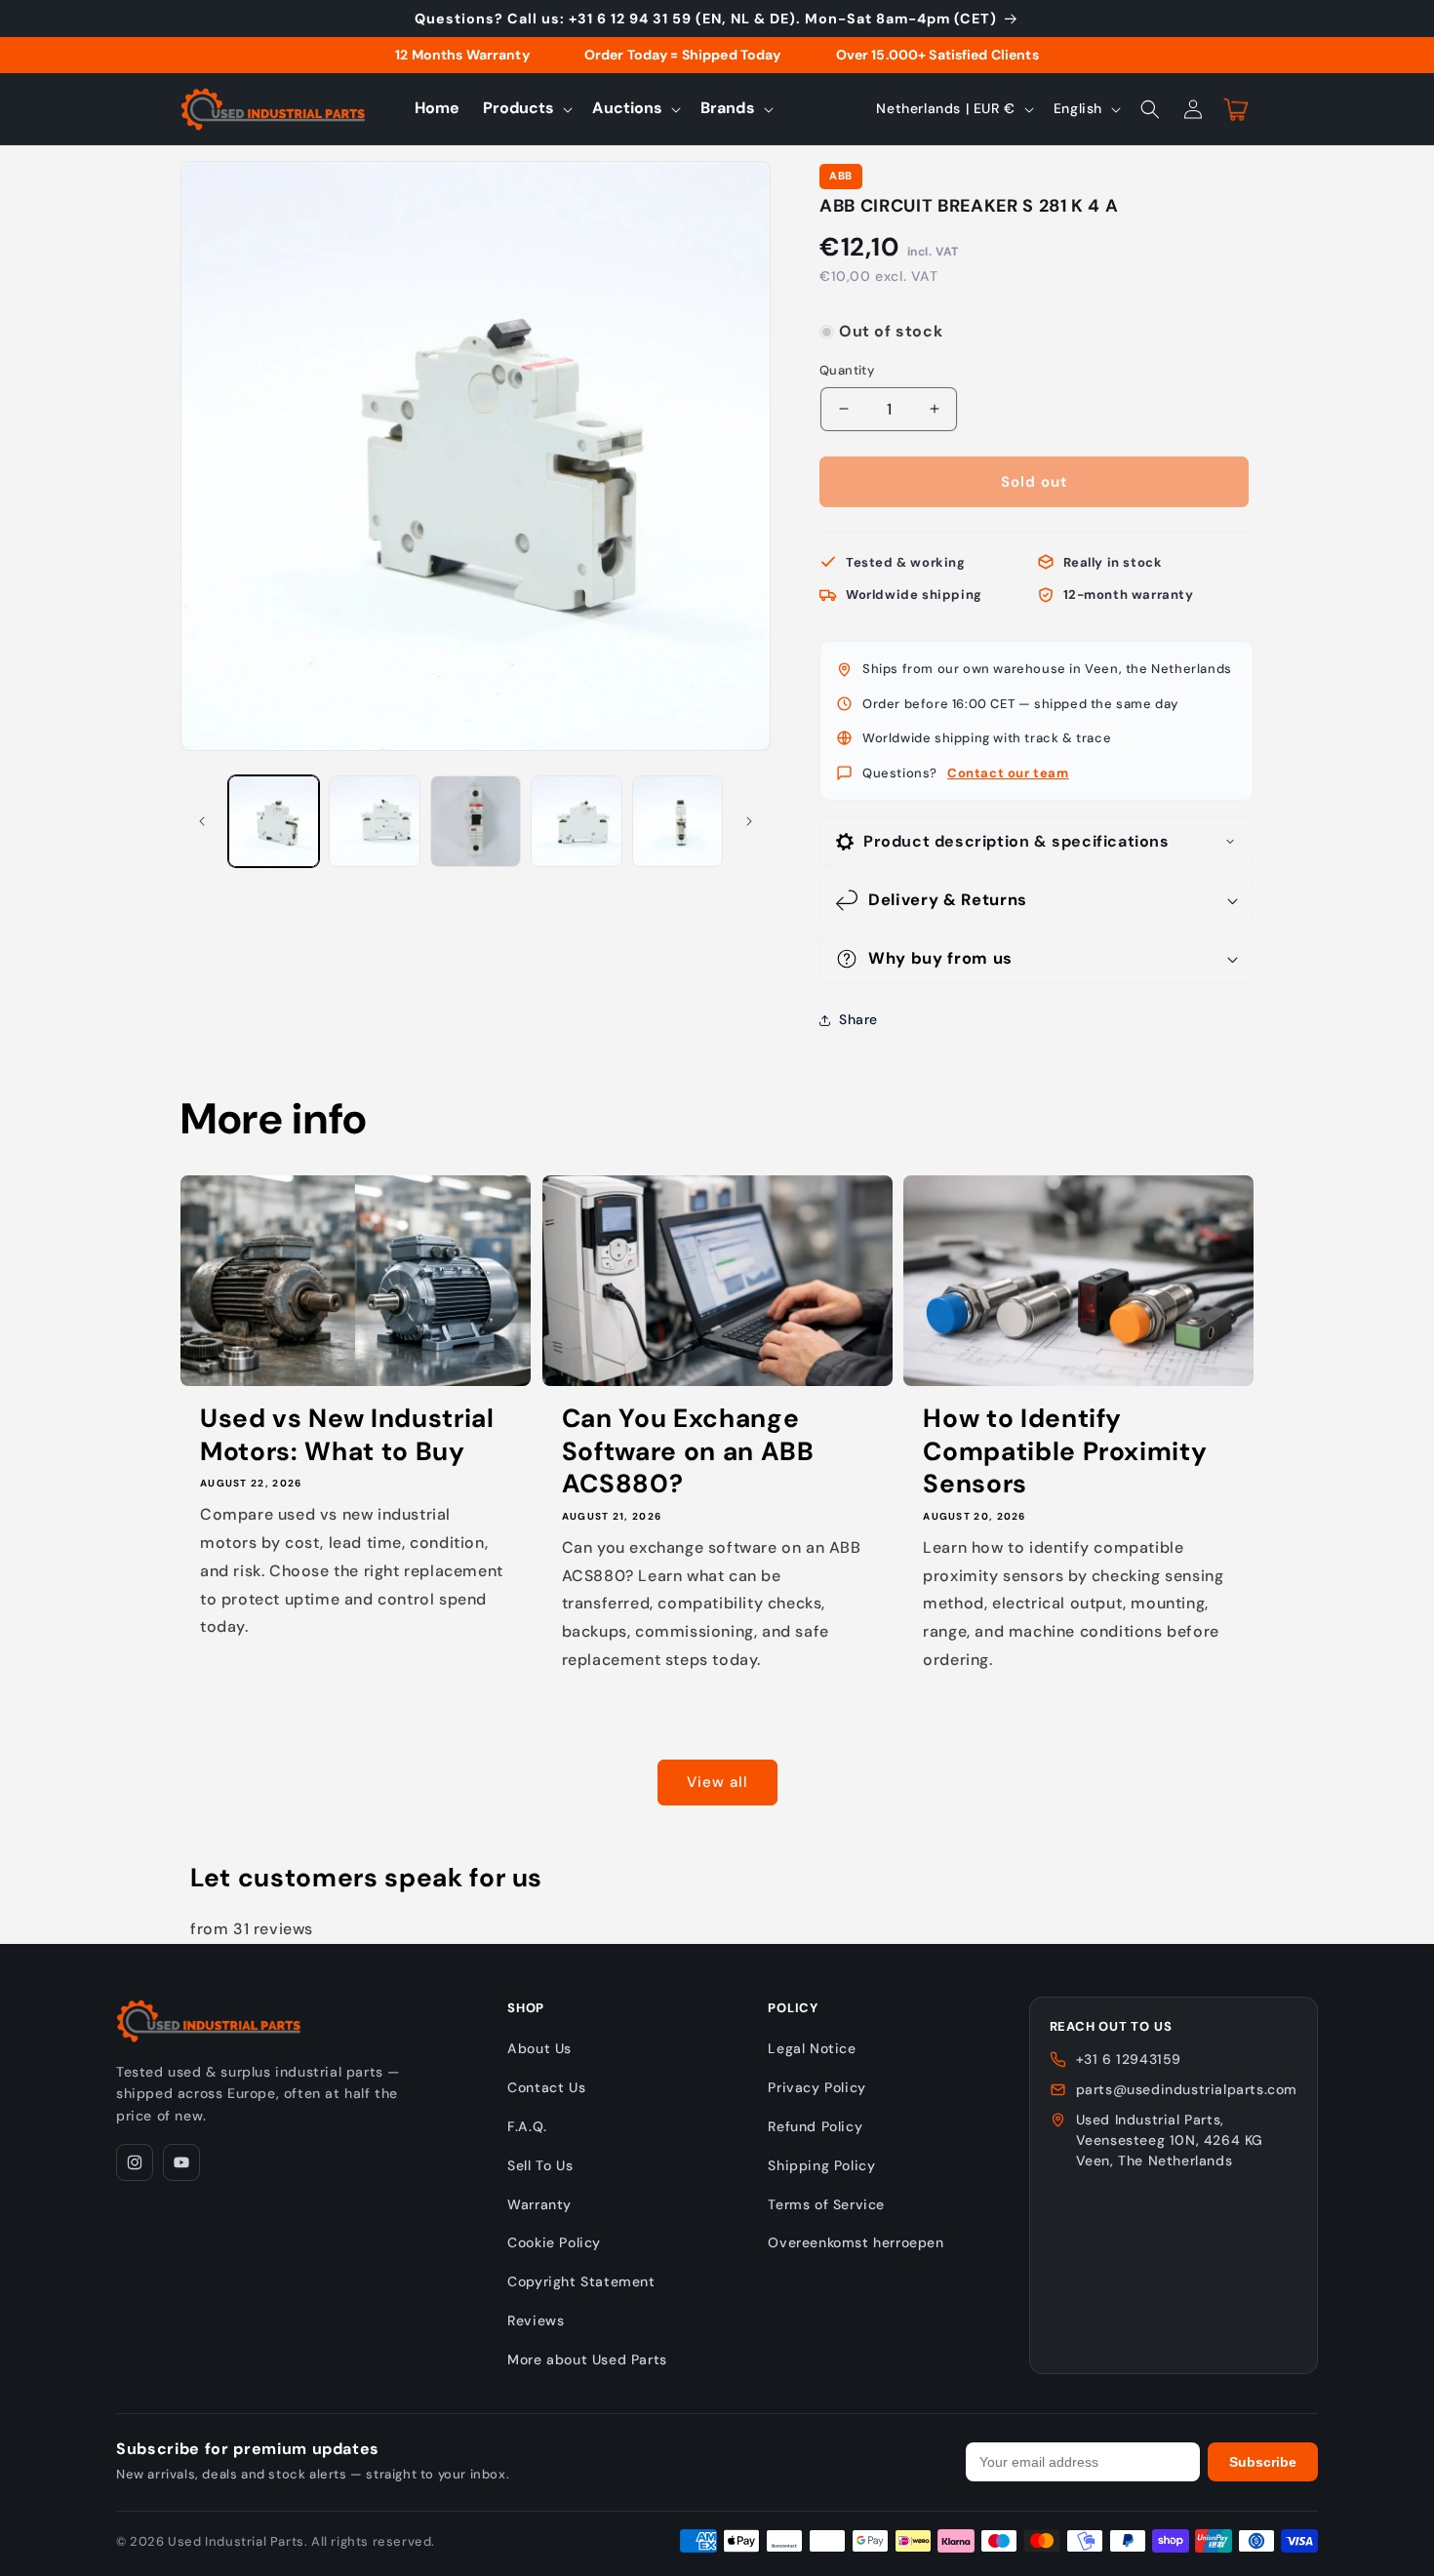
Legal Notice (812, 2048)
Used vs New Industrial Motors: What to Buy (347, 1435)
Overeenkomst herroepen (856, 2242)
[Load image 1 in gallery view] (274, 821)
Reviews (536, 2320)
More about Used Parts (587, 2359)
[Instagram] (135, 2162)
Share (858, 1019)
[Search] (1150, 109)
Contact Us (546, 2087)
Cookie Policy (554, 2242)
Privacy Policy (817, 2087)
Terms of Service (826, 2204)
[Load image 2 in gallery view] (374, 821)
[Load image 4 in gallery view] (576, 821)
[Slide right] (749, 821)
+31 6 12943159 (1129, 2059)
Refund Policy (815, 2126)
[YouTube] (181, 2162)
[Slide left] (202, 821)
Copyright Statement (581, 2281)
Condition (851, 313)
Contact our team (1008, 773)
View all (717, 1782)
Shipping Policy (821, 2165)
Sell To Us (540, 2165)
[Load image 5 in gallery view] (677, 821)
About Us (539, 2048)
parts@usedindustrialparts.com (1187, 2089)
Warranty (539, 2204)
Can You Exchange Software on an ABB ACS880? (688, 1451)
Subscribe (1263, 2462)
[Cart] (1236, 109)
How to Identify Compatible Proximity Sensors (1065, 1451)
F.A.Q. (527, 2126)
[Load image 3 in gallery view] (476, 821)
